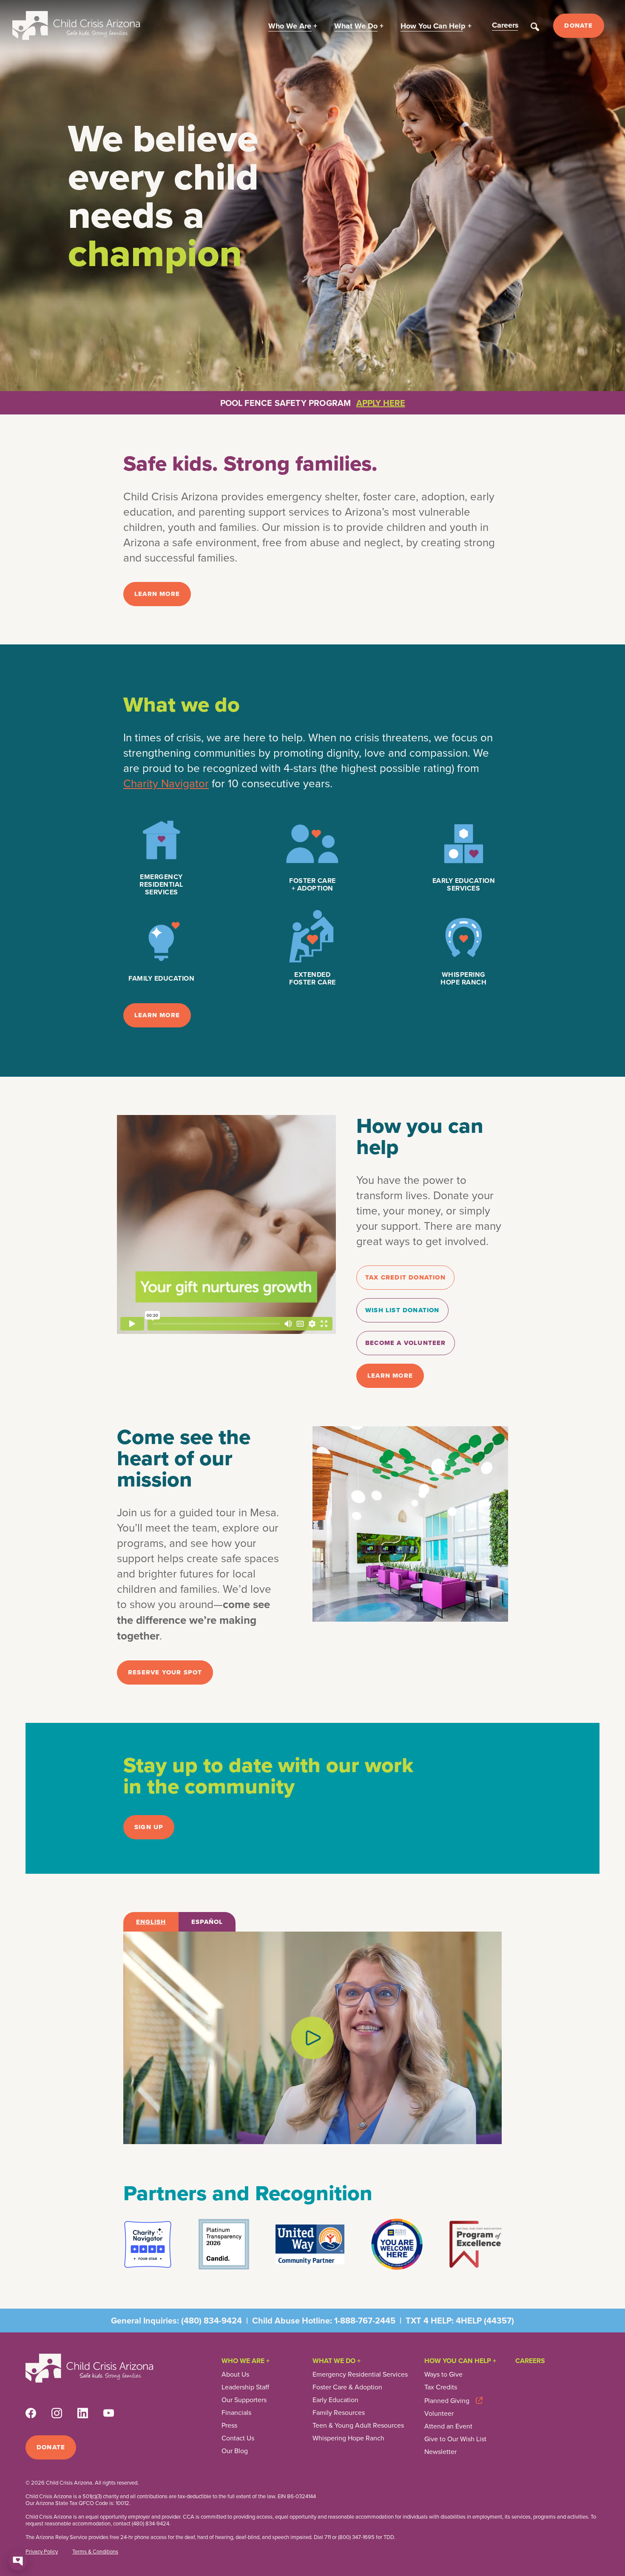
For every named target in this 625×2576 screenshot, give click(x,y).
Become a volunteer (406, 1343)
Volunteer (439, 2413)
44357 (499, 2320)
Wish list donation (402, 1310)
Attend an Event (448, 2426)
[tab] (151, 1922)
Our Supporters (244, 2400)
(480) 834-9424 (212, 2320)
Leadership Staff (245, 2387)
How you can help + (460, 2361)
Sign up (149, 1827)
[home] (76, 26)
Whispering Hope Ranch (348, 2438)
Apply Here (381, 403)
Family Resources (339, 2412)
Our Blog (235, 2451)
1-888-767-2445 (365, 2320)
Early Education (335, 2400)
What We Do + (337, 2361)
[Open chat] (18, 2561)
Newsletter (440, 2451)
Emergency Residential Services (360, 2374)
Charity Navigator (166, 783)
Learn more (157, 594)
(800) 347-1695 (356, 2537)
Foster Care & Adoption (347, 2387)
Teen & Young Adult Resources (358, 2425)
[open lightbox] (312, 2038)
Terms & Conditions (95, 2551)
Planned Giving (447, 2400)
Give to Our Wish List (455, 2439)
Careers (530, 2361)
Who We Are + (246, 2361)
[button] (293, 26)
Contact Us (238, 2438)
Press (229, 2425)
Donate (578, 26)
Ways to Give (443, 2374)
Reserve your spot (165, 1672)
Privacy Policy (42, 2551)
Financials (236, 2412)
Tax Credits (441, 2387)
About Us (235, 2374)
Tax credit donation (405, 1277)
